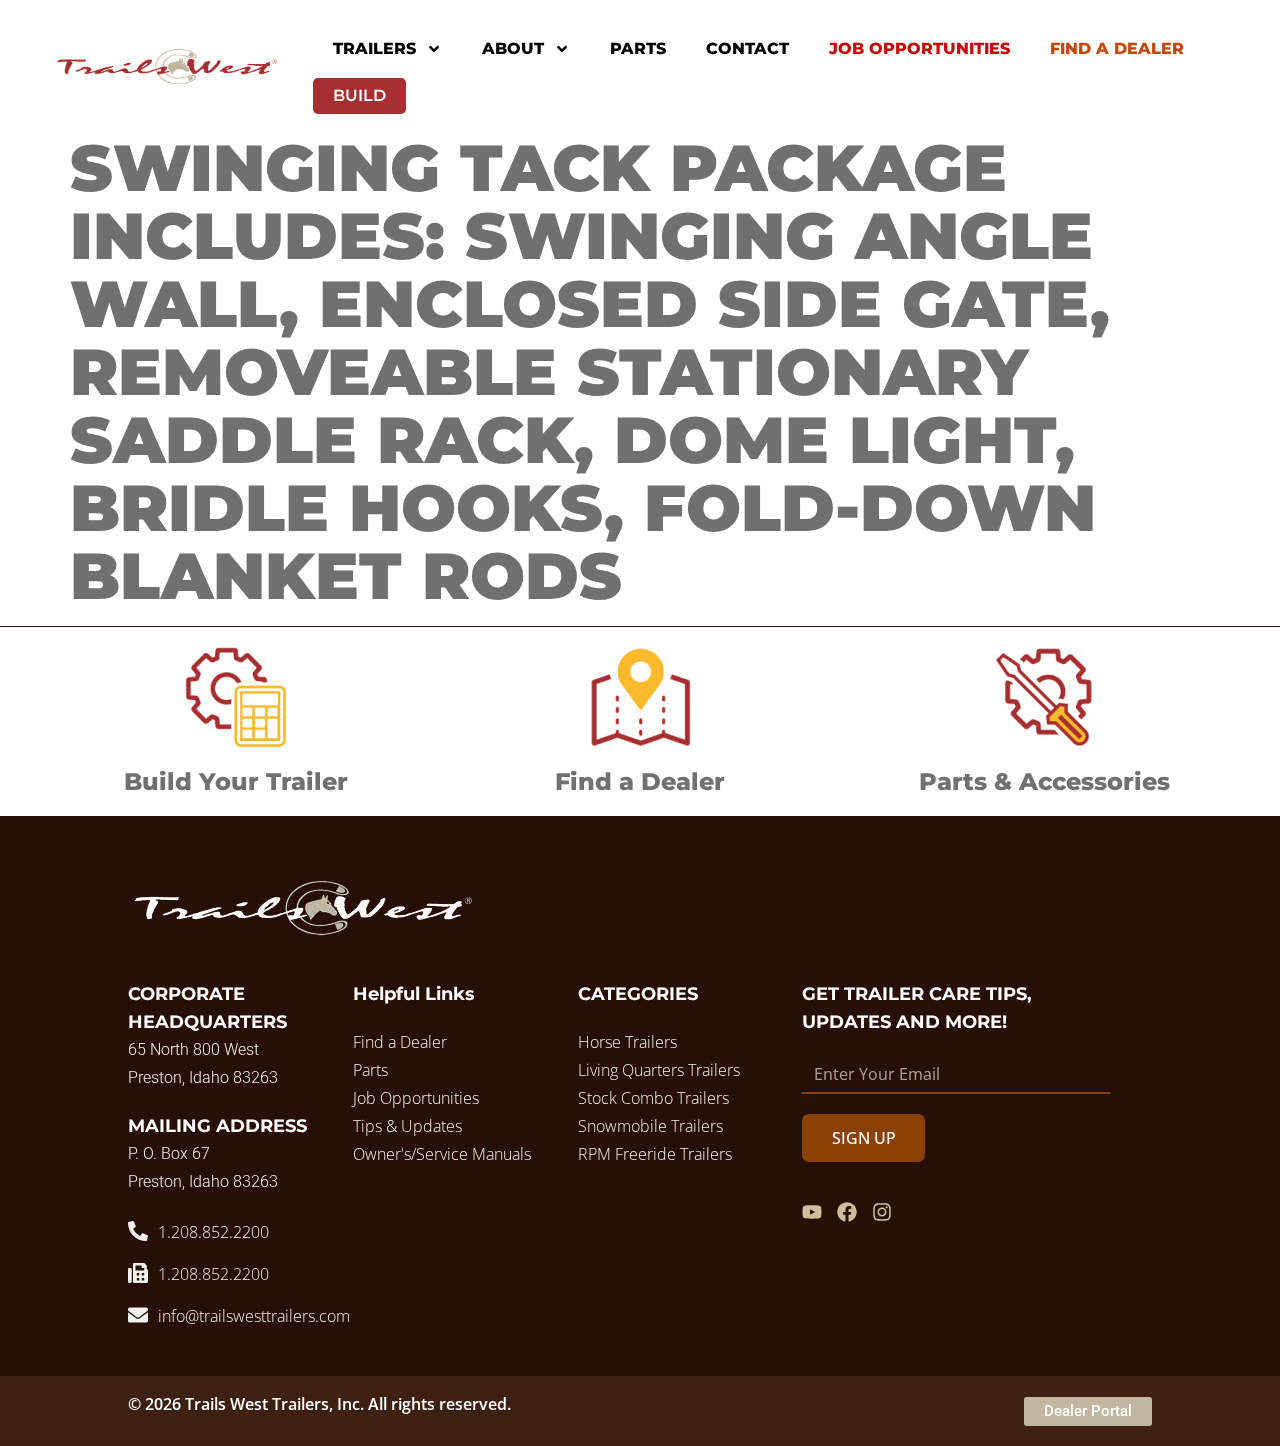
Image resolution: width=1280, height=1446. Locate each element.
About (513, 48)
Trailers (374, 48)
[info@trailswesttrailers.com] (138, 1315)
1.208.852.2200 (213, 1232)
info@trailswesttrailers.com (254, 1316)
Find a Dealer (640, 781)
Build (359, 95)
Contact (747, 48)
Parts (638, 48)
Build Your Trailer (236, 781)
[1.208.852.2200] (138, 1231)
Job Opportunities (919, 48)
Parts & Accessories (1044, 781)
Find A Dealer (1117, 48)
